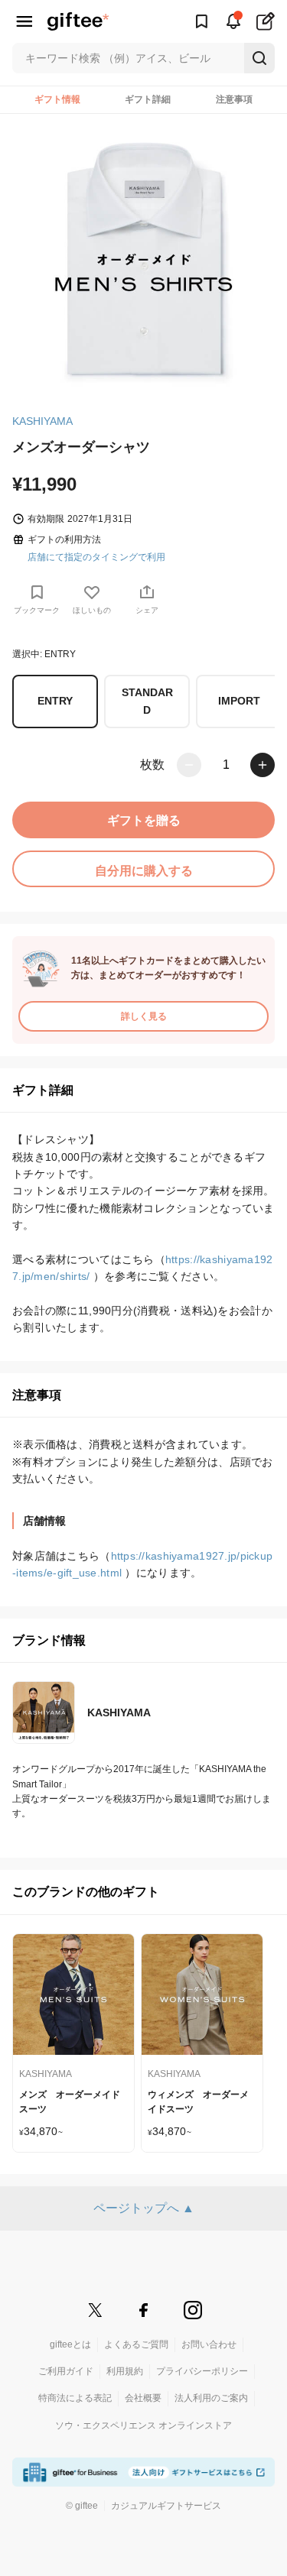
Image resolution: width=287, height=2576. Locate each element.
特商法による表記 (75, 2398)
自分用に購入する (144, 871)
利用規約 (125, 2371)
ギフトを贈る (144, 820)
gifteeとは (70, 2344)
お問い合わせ (209, 2344)
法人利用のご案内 (211, 2398)
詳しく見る (144, 1016)
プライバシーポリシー (202, 2371)
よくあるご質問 (136, 2344)
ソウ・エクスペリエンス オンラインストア (143, 2425)
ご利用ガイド (66, 2371)
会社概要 (143, 2398)
